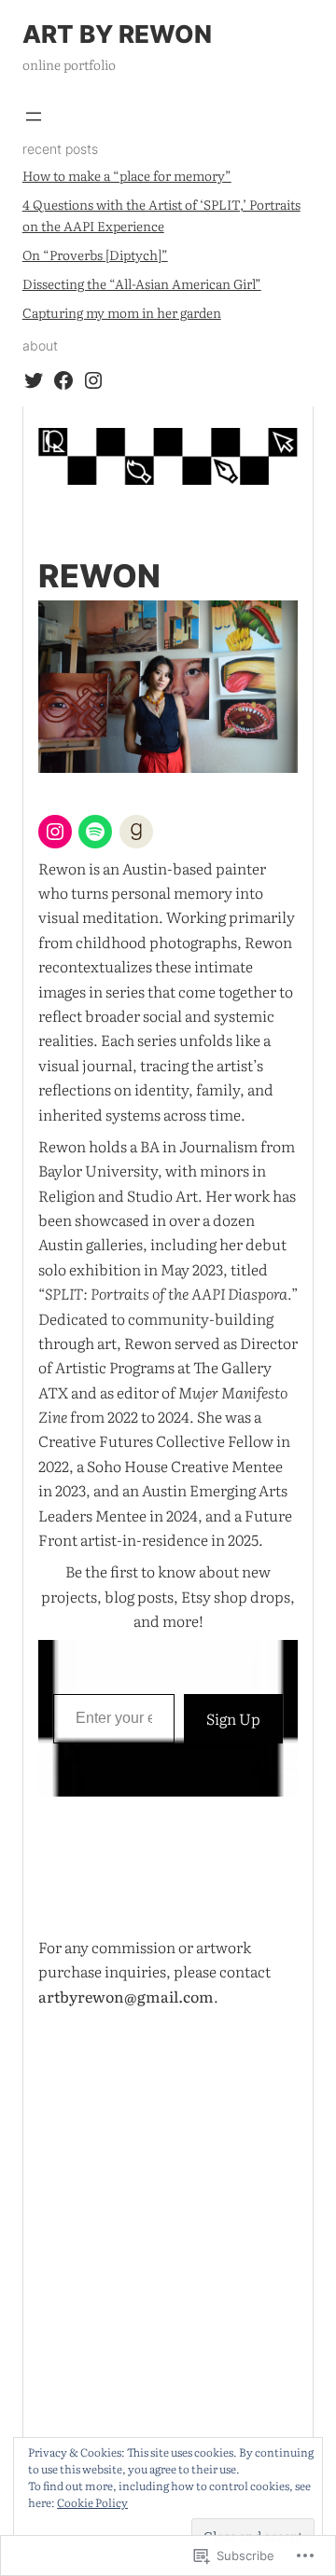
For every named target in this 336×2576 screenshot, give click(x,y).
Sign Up (233, 1718)
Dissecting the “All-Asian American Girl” (142, 283)
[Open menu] (34, 117)
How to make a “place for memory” (127, 175)
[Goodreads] (136, 832)
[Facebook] (63, 380)
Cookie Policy (92, 2502)
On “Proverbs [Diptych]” (95, 255)
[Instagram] (93, 380)
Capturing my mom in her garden (122, 312)
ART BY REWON (117, 34)
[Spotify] (95, 832)
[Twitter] (34, 380)
